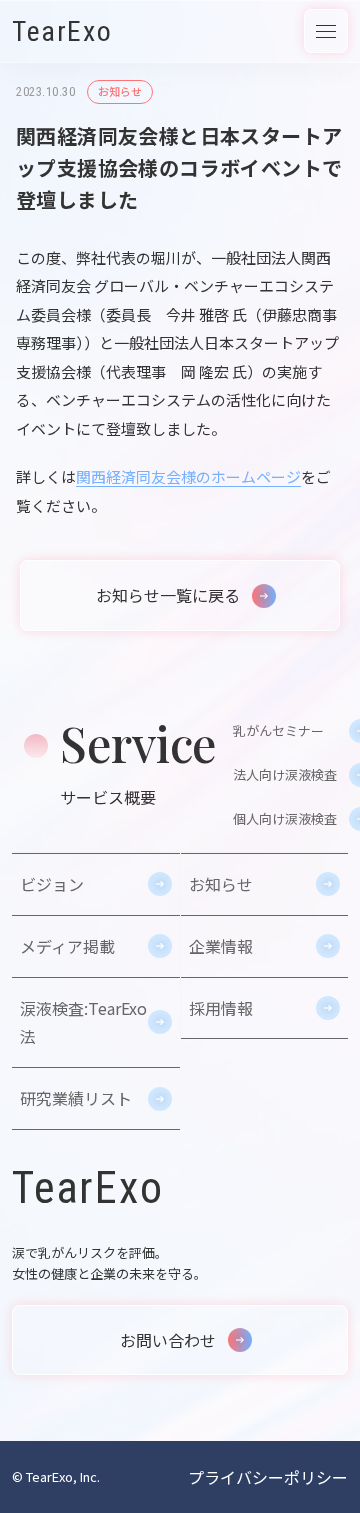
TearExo (62, 31)
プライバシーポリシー (268, 1477)
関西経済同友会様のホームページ (188, 476)
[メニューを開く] (326, 31)
